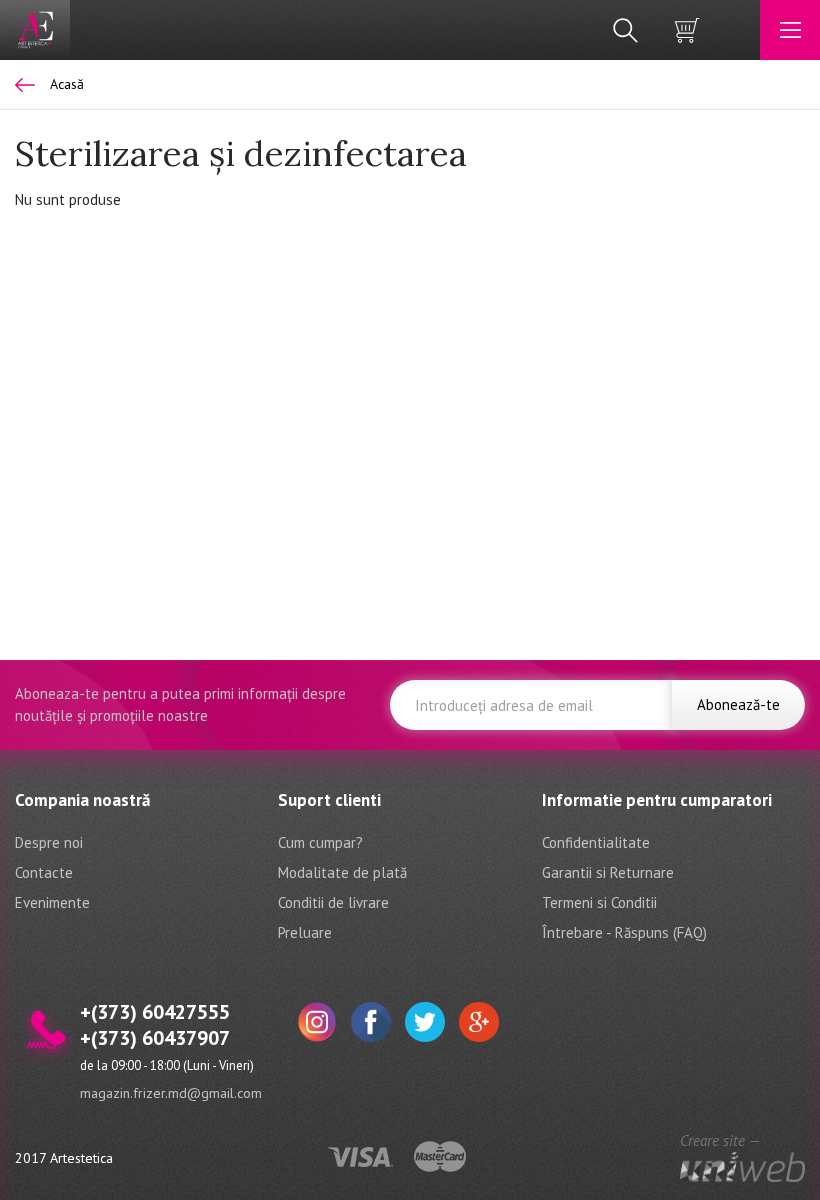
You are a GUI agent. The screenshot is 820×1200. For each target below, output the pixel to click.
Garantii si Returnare (608, 872)
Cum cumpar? (320, 842)
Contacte (44, 872)
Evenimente (52, 902)
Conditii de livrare (333, 902)
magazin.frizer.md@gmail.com (171, 1093)
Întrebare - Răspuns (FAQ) (624, 932)
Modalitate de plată (342, 872)
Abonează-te (738, 704)
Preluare (305, 932)
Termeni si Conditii (599, 902)
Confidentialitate (596, 842)
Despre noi (49, 842)
